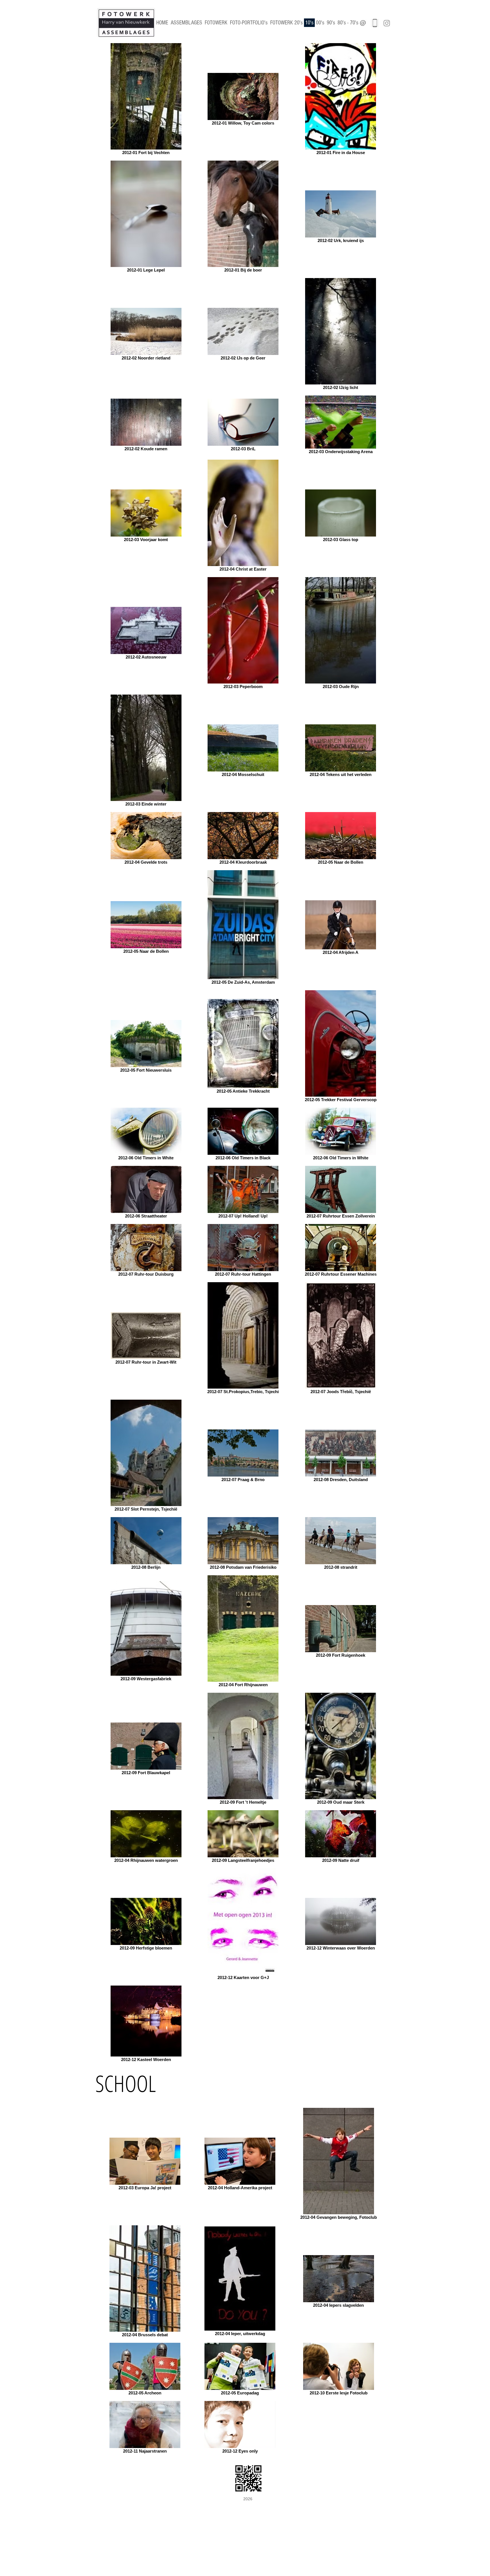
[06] (375, 23)
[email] (363, 23)
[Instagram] (387, 23)
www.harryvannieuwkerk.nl (139, 2502)
